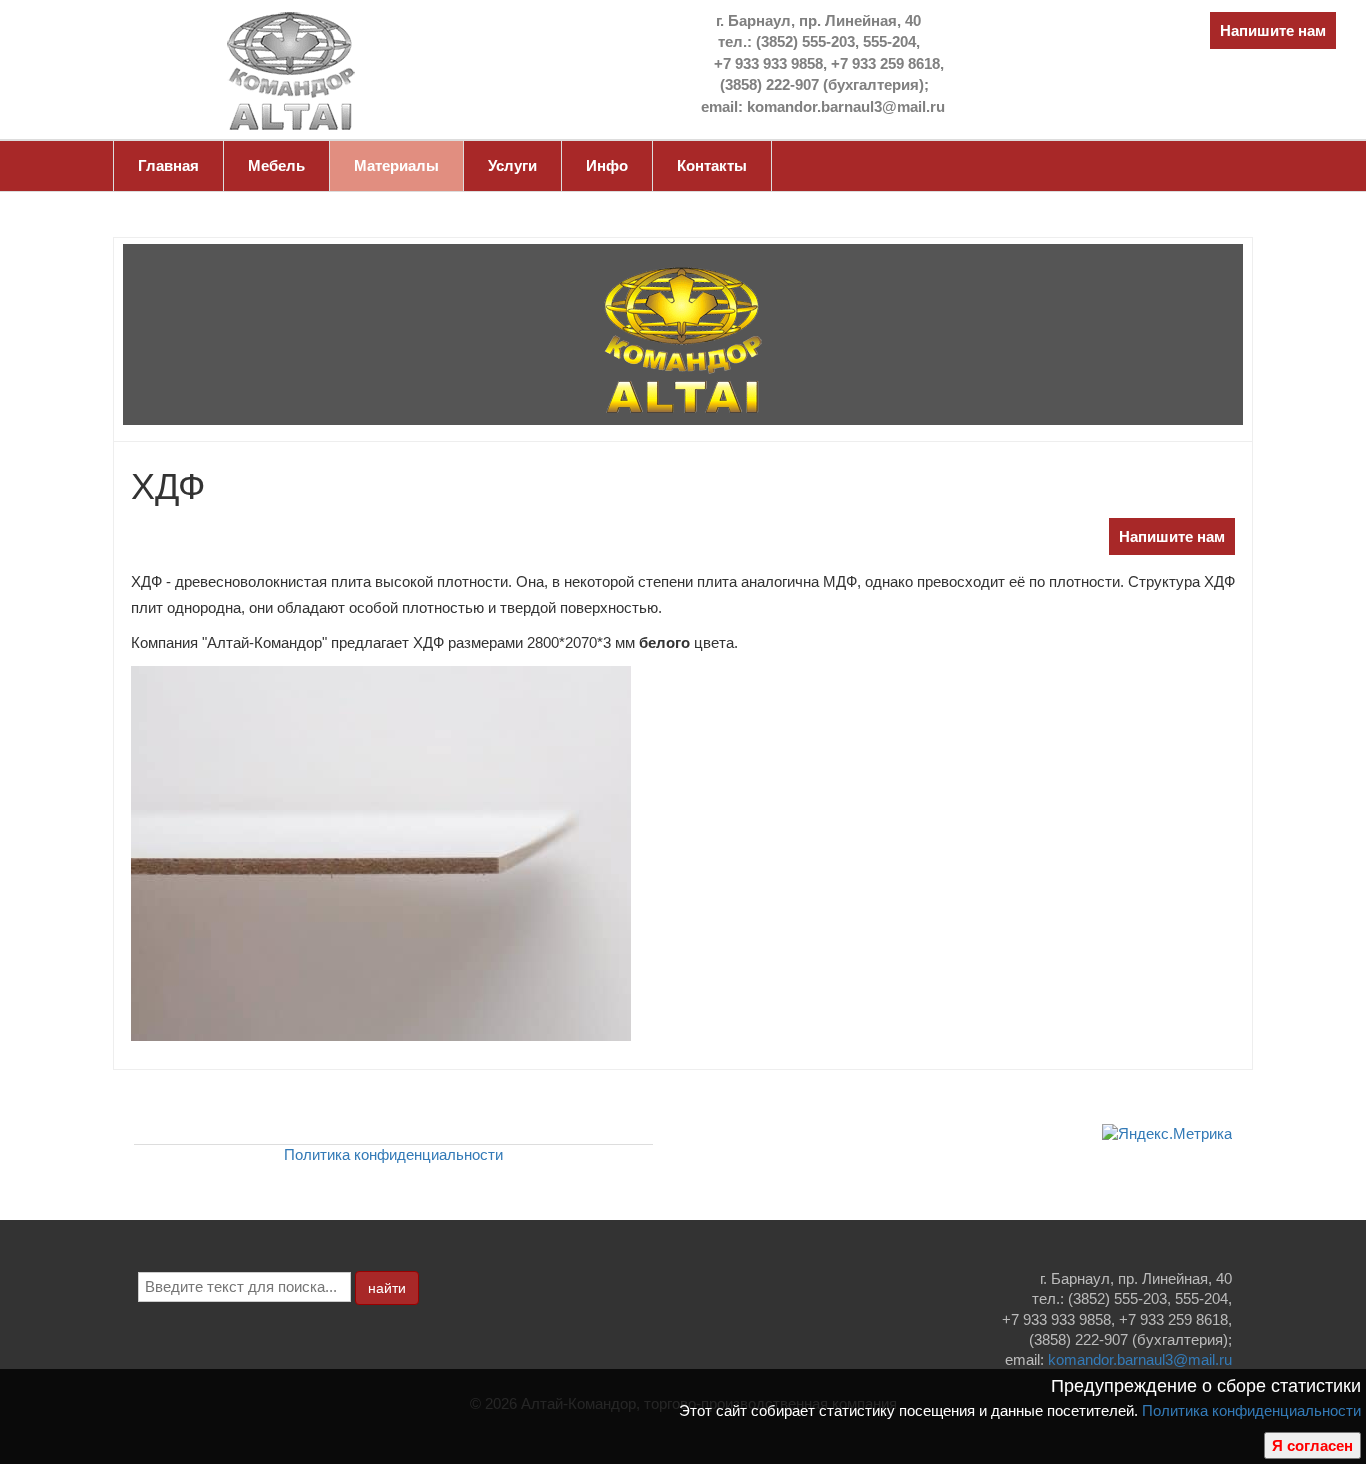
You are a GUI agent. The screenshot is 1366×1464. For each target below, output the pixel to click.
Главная (168, 165)
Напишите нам (1273, 30)
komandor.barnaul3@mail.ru (1140, 1359)
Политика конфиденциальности (1251, 1410)
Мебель (276, 165)
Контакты (712, 165)
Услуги (512, 165)
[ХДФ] (381, 851)
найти (387, 1288)
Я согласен (1312, 1445)
